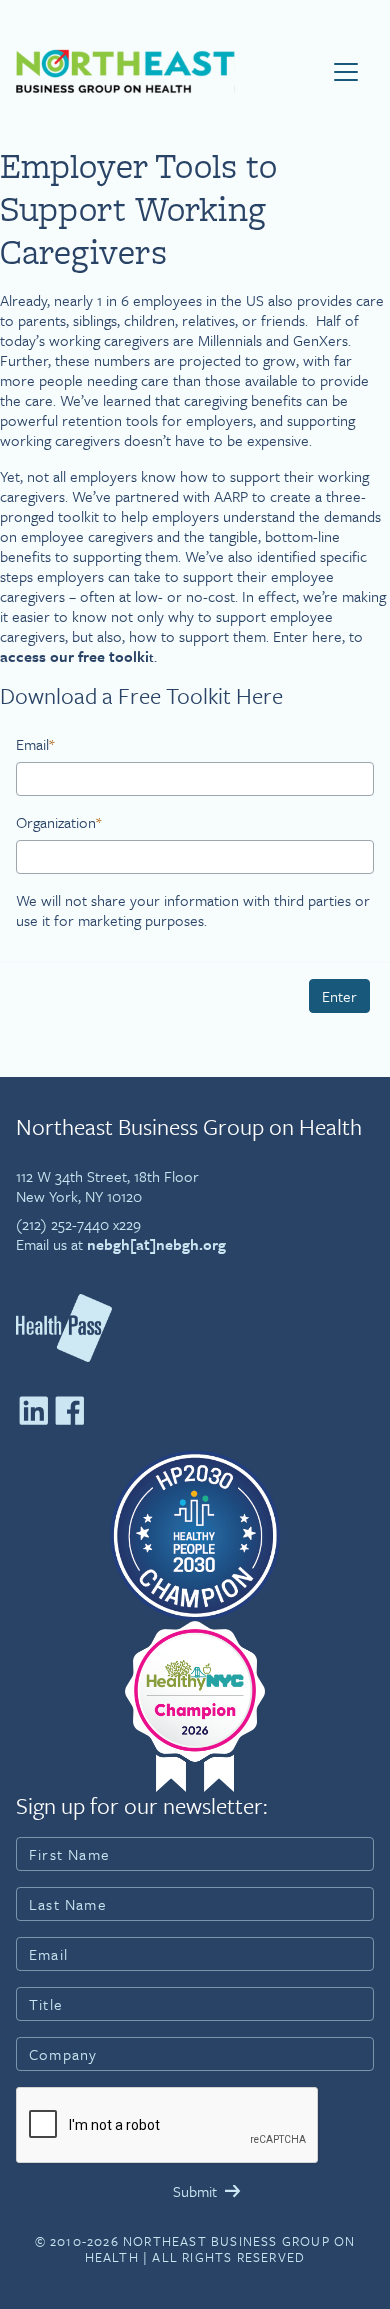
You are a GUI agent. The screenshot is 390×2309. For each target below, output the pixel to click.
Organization (58, 822)
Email (35, 744)
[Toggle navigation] (346, 72)
